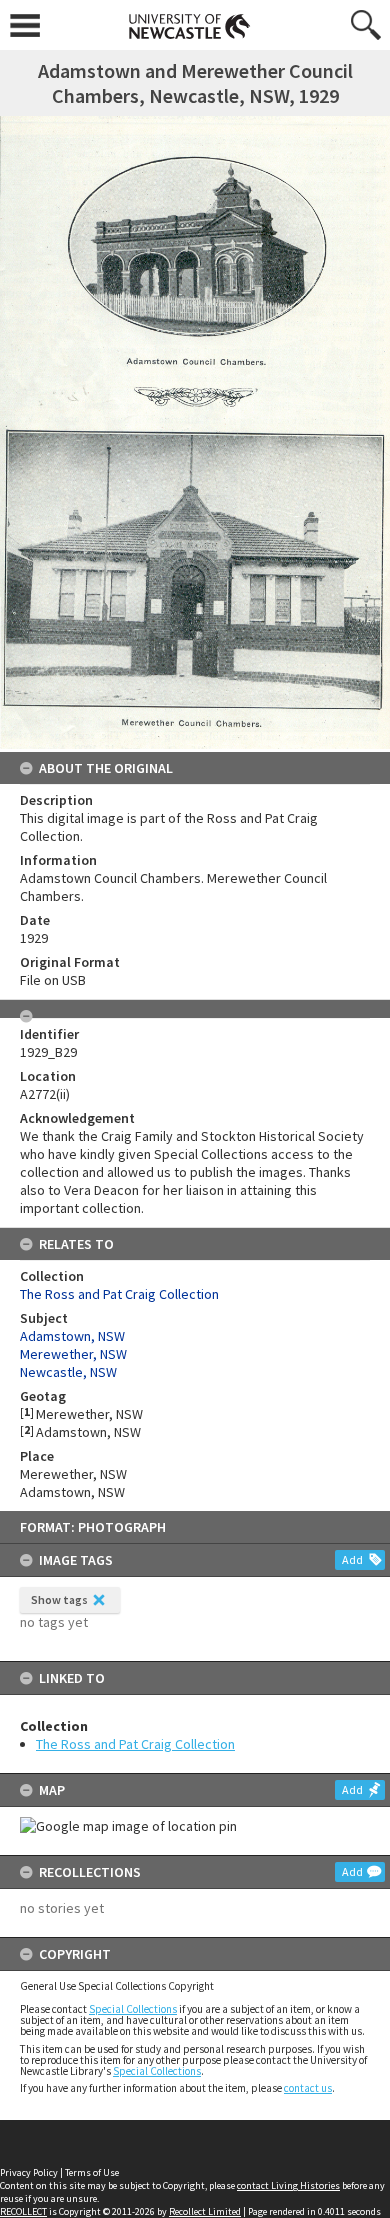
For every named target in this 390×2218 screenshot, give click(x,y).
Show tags (59, 1599)
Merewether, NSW (73, 1354)
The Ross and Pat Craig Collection (135, 1744)
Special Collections (133, 2009)
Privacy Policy (29, 2172)
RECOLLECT (23, 2211)
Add (352, 1559)
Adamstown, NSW (72, 1336)
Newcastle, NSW (68, 1372)
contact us (308, 2088)
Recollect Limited (205, 2211)
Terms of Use (92, 2172)
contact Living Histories (288, 2185)
